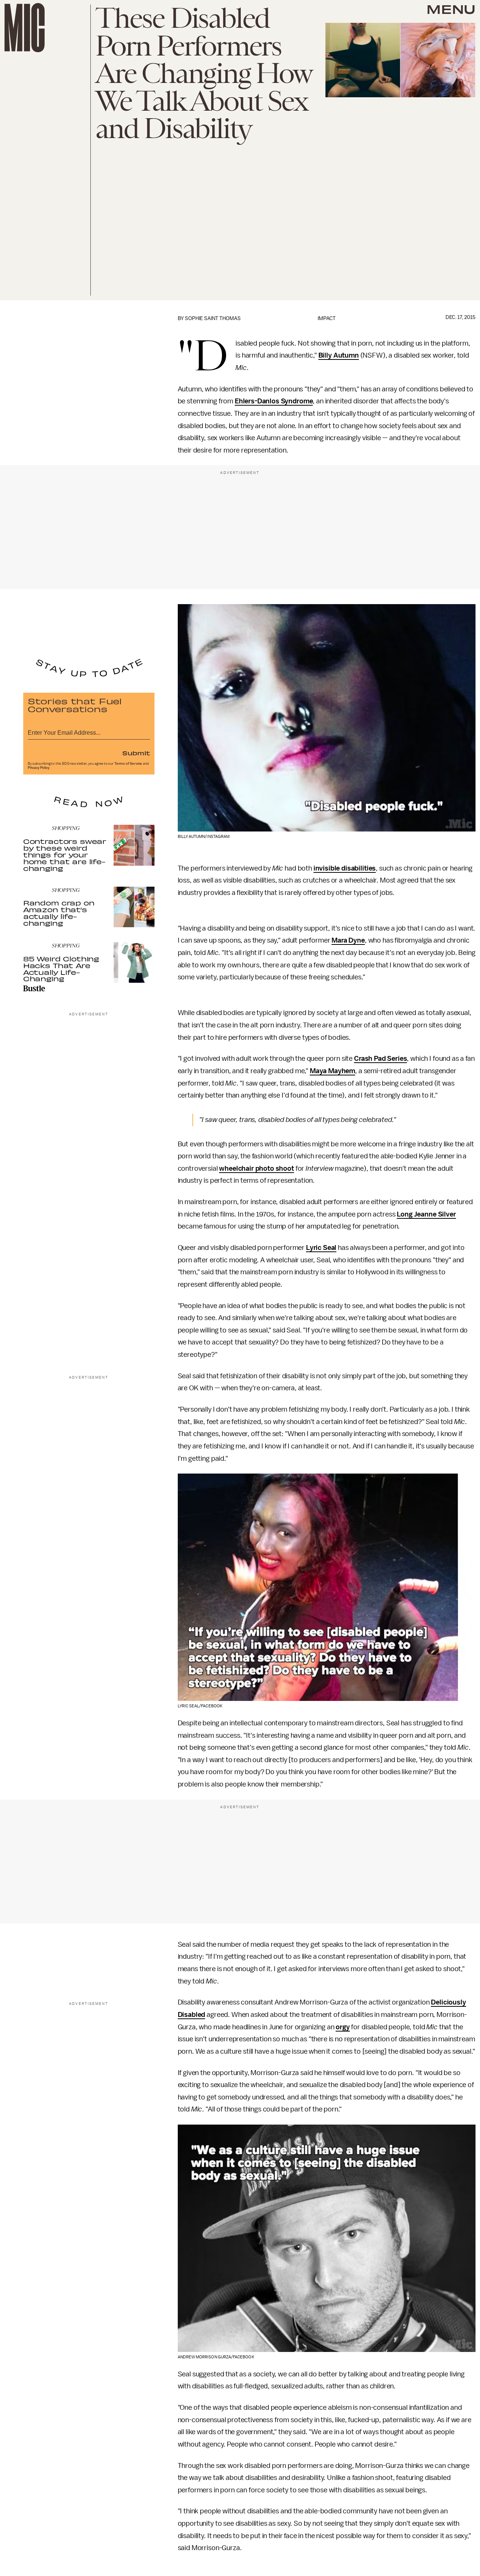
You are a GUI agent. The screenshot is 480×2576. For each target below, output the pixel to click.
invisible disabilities (345, 868)
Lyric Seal (321, 1248)
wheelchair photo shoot (256, 1168)
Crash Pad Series (380, 1059)
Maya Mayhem (332, 1071)
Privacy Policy (39, 768)
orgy (343, 2027)
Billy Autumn (339, 355)
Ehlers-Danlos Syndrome (274, 401)
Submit (136, 753)
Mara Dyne (348, 940)
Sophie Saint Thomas (213, 318)
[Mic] (25, 28)
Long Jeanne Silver (426, 1214)
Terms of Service (128, 764)
